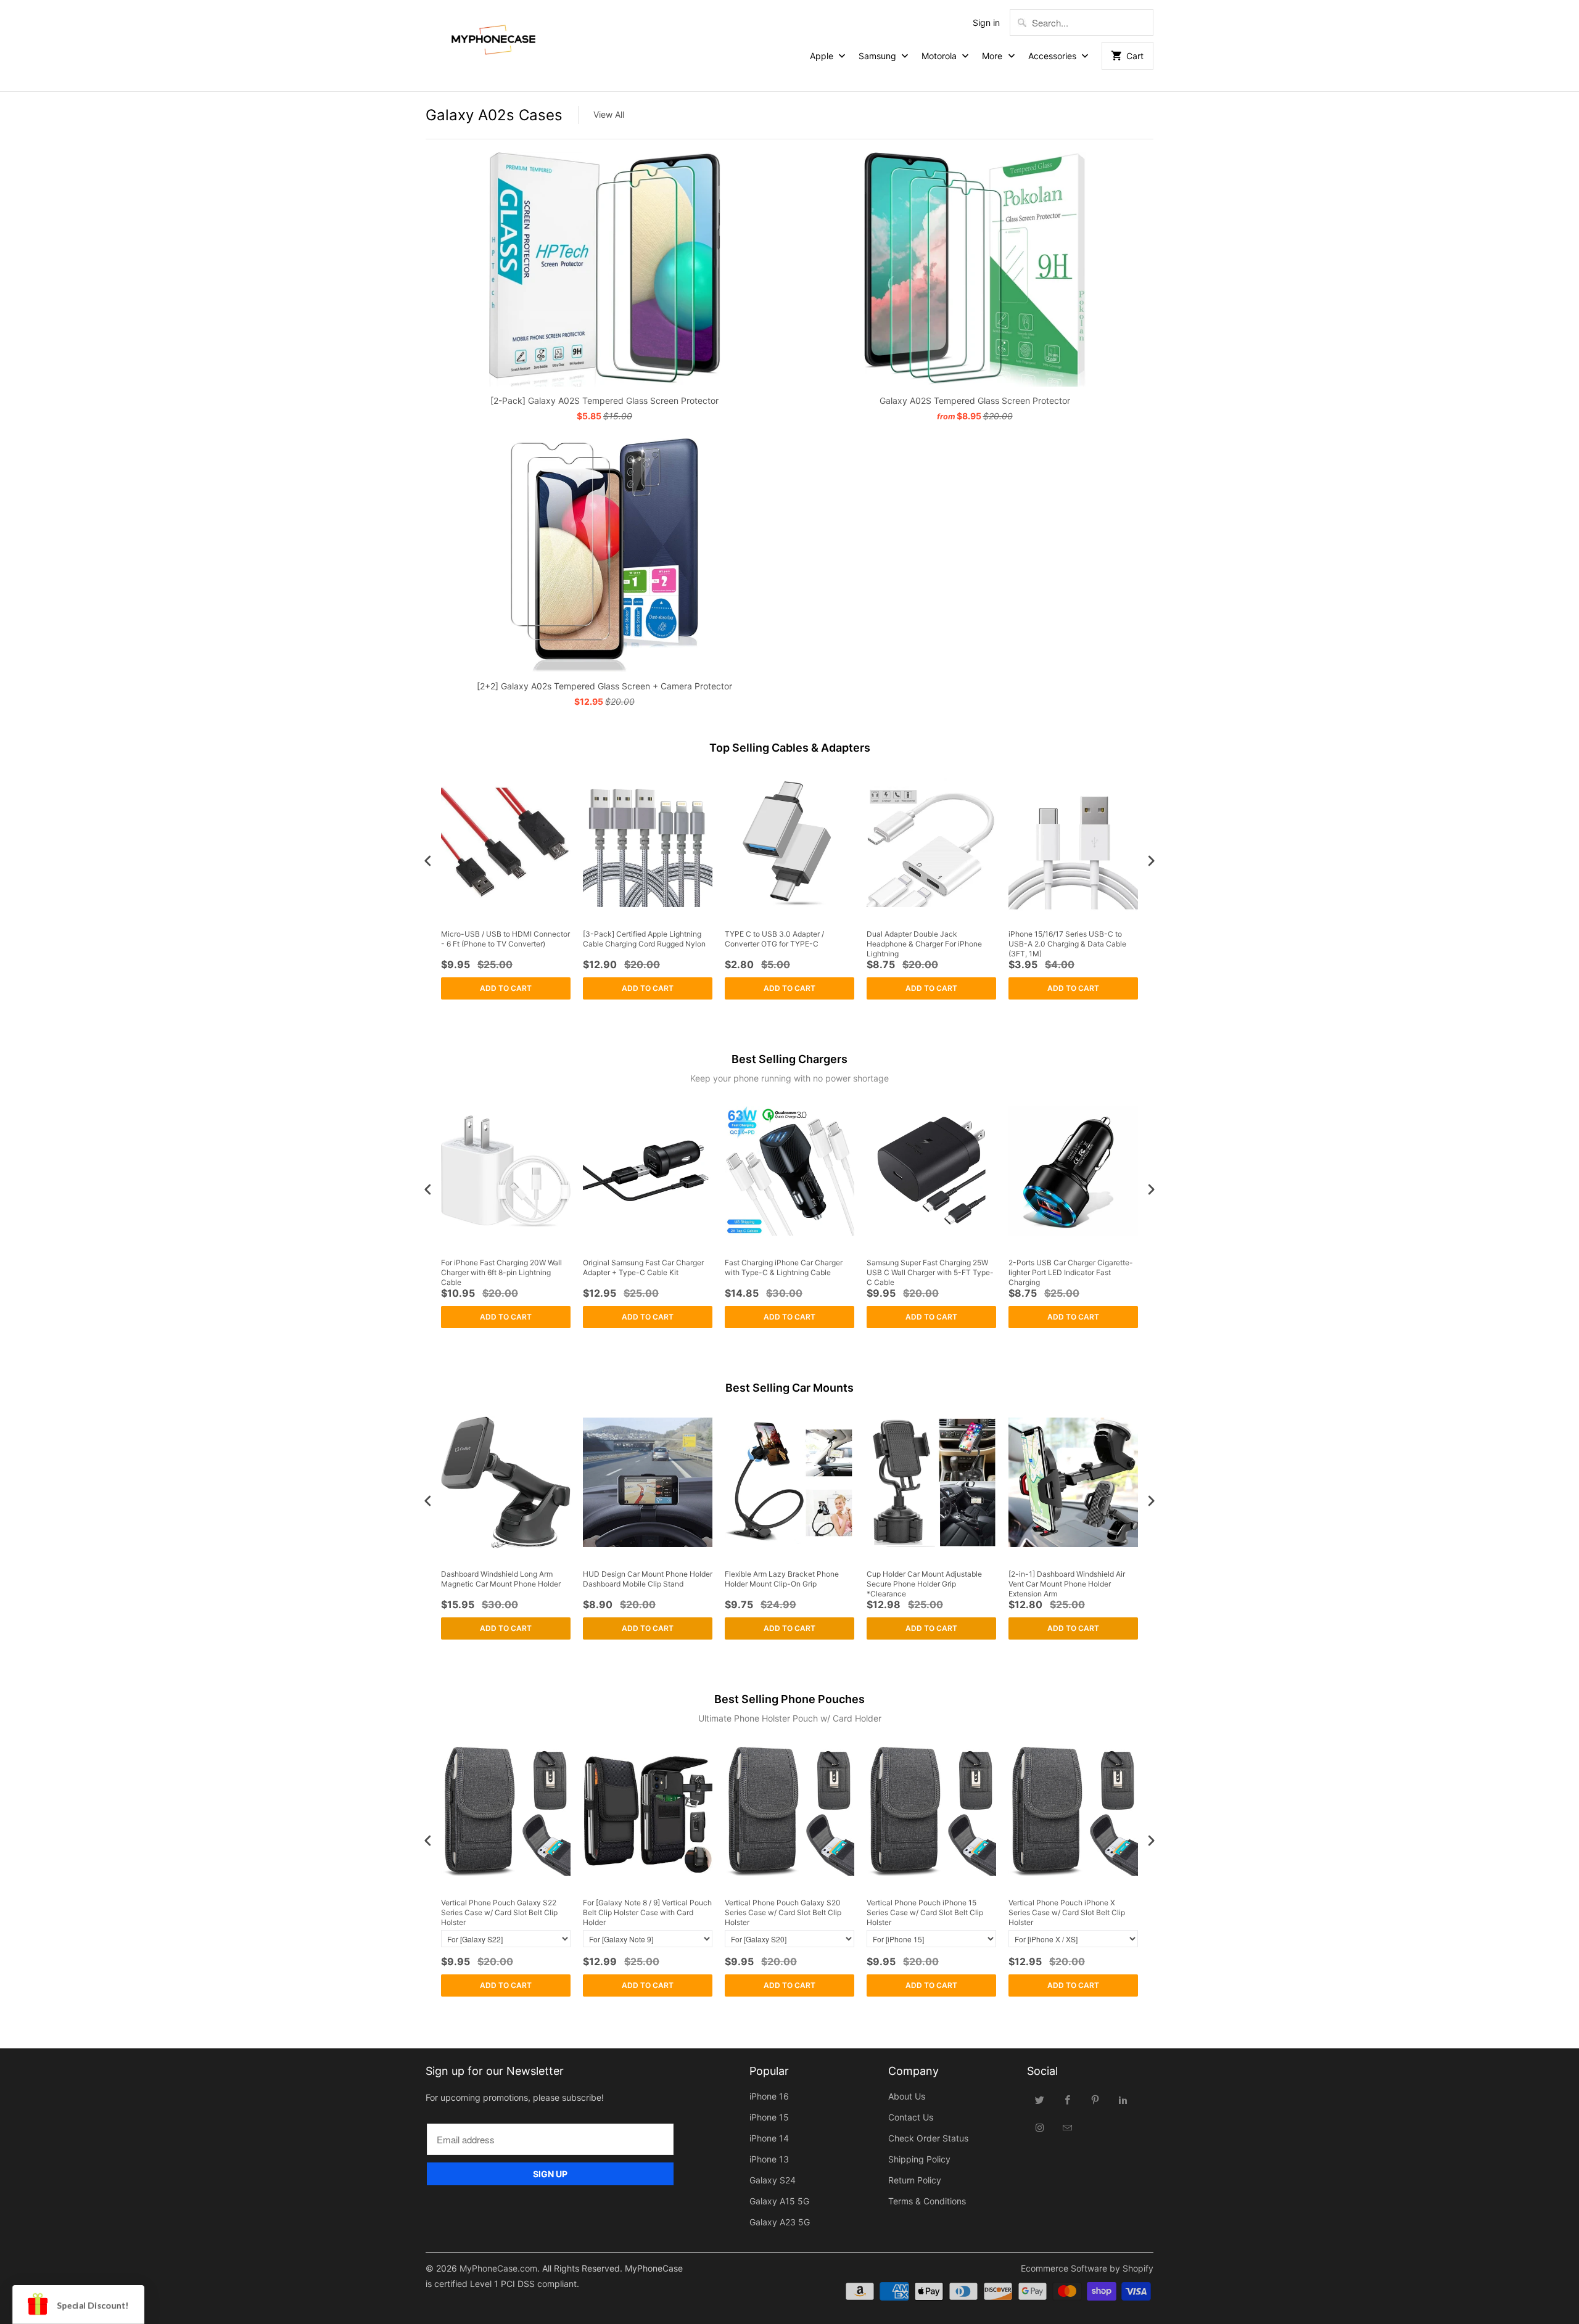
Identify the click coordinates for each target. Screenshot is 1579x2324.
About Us (907, 2096)
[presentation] (428, 860)
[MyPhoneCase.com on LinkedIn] (1123, 2100)
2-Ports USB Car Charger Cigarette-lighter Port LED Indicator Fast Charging (1071, 1272)
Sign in (986, 23)
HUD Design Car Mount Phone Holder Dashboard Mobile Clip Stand (648, 1579)
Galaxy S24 (773, 2180)
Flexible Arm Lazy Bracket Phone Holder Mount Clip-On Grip (782, 1579)
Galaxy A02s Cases (494, 115)
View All (609, 114)
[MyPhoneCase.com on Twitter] (1040, 2100)
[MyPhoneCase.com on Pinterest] (1095, 2100)
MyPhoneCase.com (498, 2268)
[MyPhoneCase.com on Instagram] (1040, 2127)
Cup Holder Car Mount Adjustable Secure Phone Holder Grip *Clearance (924, 1583)
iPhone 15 (769, 2117)
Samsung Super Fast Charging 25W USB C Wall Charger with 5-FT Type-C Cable (930, 1272)
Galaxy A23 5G (780, 2222)
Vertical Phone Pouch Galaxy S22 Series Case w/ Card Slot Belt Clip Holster (499, 1912)
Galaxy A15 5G (779, 2201)
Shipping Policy (919, 2159)
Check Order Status (928, 2138)
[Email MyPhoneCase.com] (1068, 2127)
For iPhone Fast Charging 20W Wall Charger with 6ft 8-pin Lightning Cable (501, 1272)
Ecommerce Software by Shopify (1087, 2268)
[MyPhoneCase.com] (493, 37)
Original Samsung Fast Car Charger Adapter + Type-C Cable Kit (643, 1267)
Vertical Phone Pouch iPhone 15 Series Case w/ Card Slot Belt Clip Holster (925, 1912)
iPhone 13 (769, 2159)
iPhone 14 (769, 2138)
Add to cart (506, 988)
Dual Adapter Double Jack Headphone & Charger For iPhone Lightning (924, 943)
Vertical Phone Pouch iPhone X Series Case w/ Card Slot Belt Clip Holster (1067, 1912)
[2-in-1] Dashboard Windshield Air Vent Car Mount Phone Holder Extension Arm (1067, 1583)
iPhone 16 (769, 2096)
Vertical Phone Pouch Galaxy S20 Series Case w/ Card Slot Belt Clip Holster (783, 1912)
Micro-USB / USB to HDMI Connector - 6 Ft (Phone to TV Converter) (505, 939)
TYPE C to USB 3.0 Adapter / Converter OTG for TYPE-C (774, 939)
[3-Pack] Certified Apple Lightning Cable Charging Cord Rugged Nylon (644, 939)
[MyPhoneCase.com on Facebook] (1068, 2100)
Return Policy (915, 2180)
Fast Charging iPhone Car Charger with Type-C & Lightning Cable (784, 1267)
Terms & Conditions (927, 2201)
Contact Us (911, 2117)
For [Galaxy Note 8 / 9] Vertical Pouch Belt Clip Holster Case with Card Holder (647, 1912)
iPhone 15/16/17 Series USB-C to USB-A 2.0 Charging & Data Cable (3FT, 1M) (1067, 943)
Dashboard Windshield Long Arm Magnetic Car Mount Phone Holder (501, 1579)
